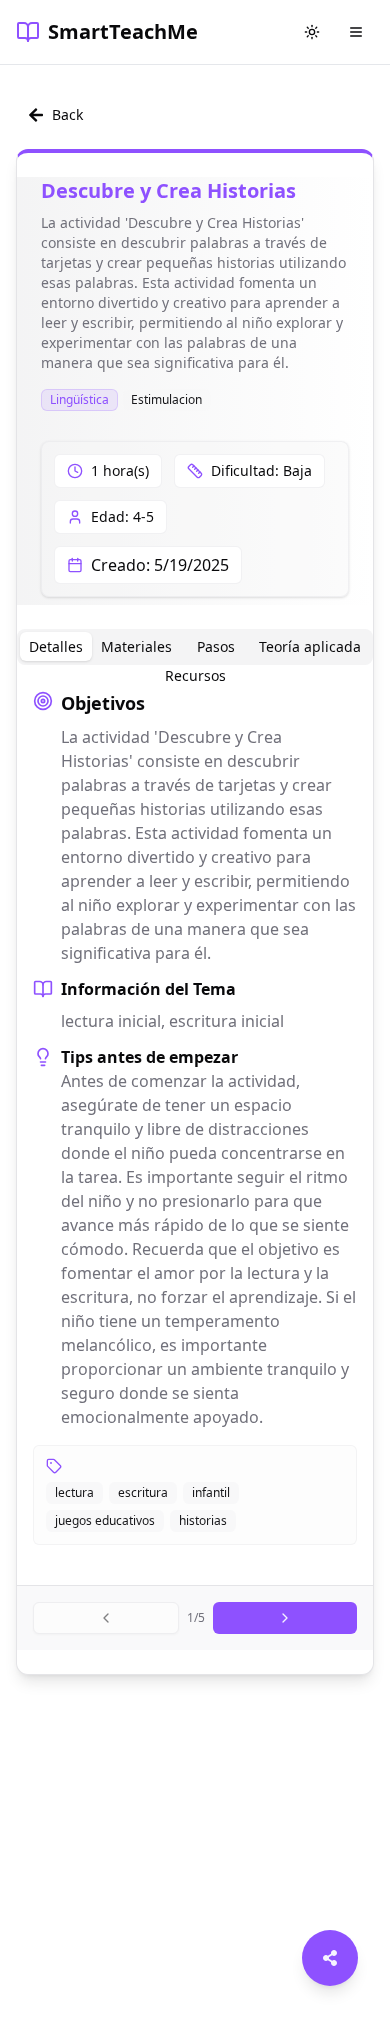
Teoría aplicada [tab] (310, 646)
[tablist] (195, 647)
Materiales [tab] (136, 646)
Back (67, 114)
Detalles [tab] (56, 646)
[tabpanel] (195, 1117)
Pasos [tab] (216, 646)
